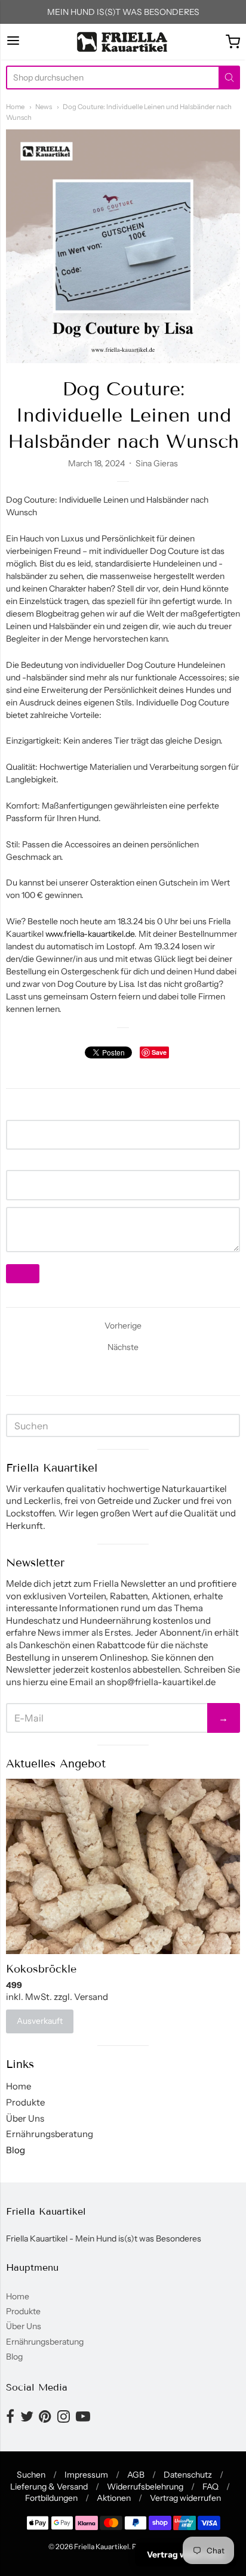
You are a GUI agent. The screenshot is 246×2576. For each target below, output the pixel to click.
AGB (136, 2475)
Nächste (123, 1347)
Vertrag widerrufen (185, 2498)
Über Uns (25, 2118)
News (44, 107)
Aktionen (114, 2498)
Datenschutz (188, 2475)
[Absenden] (229, 78)
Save (159, 1052)
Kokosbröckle (41, 1969)
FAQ (210, 2487)
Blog (16, 2150)
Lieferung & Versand (49, 2487)
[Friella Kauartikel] (123, 42)
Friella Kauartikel (102, 2546)
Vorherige (123, 1326)
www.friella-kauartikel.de (90, 934)
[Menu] (13, 41)
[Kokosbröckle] (123, 1866)
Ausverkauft (40, 2021)
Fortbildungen (51, 2498)
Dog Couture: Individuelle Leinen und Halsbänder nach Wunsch (123, 415)
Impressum (86, 2475)
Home (15, 107)
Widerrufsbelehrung (145, 2487)
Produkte (25, 2102)
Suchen (31, 2475)
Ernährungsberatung (50, 2134)
